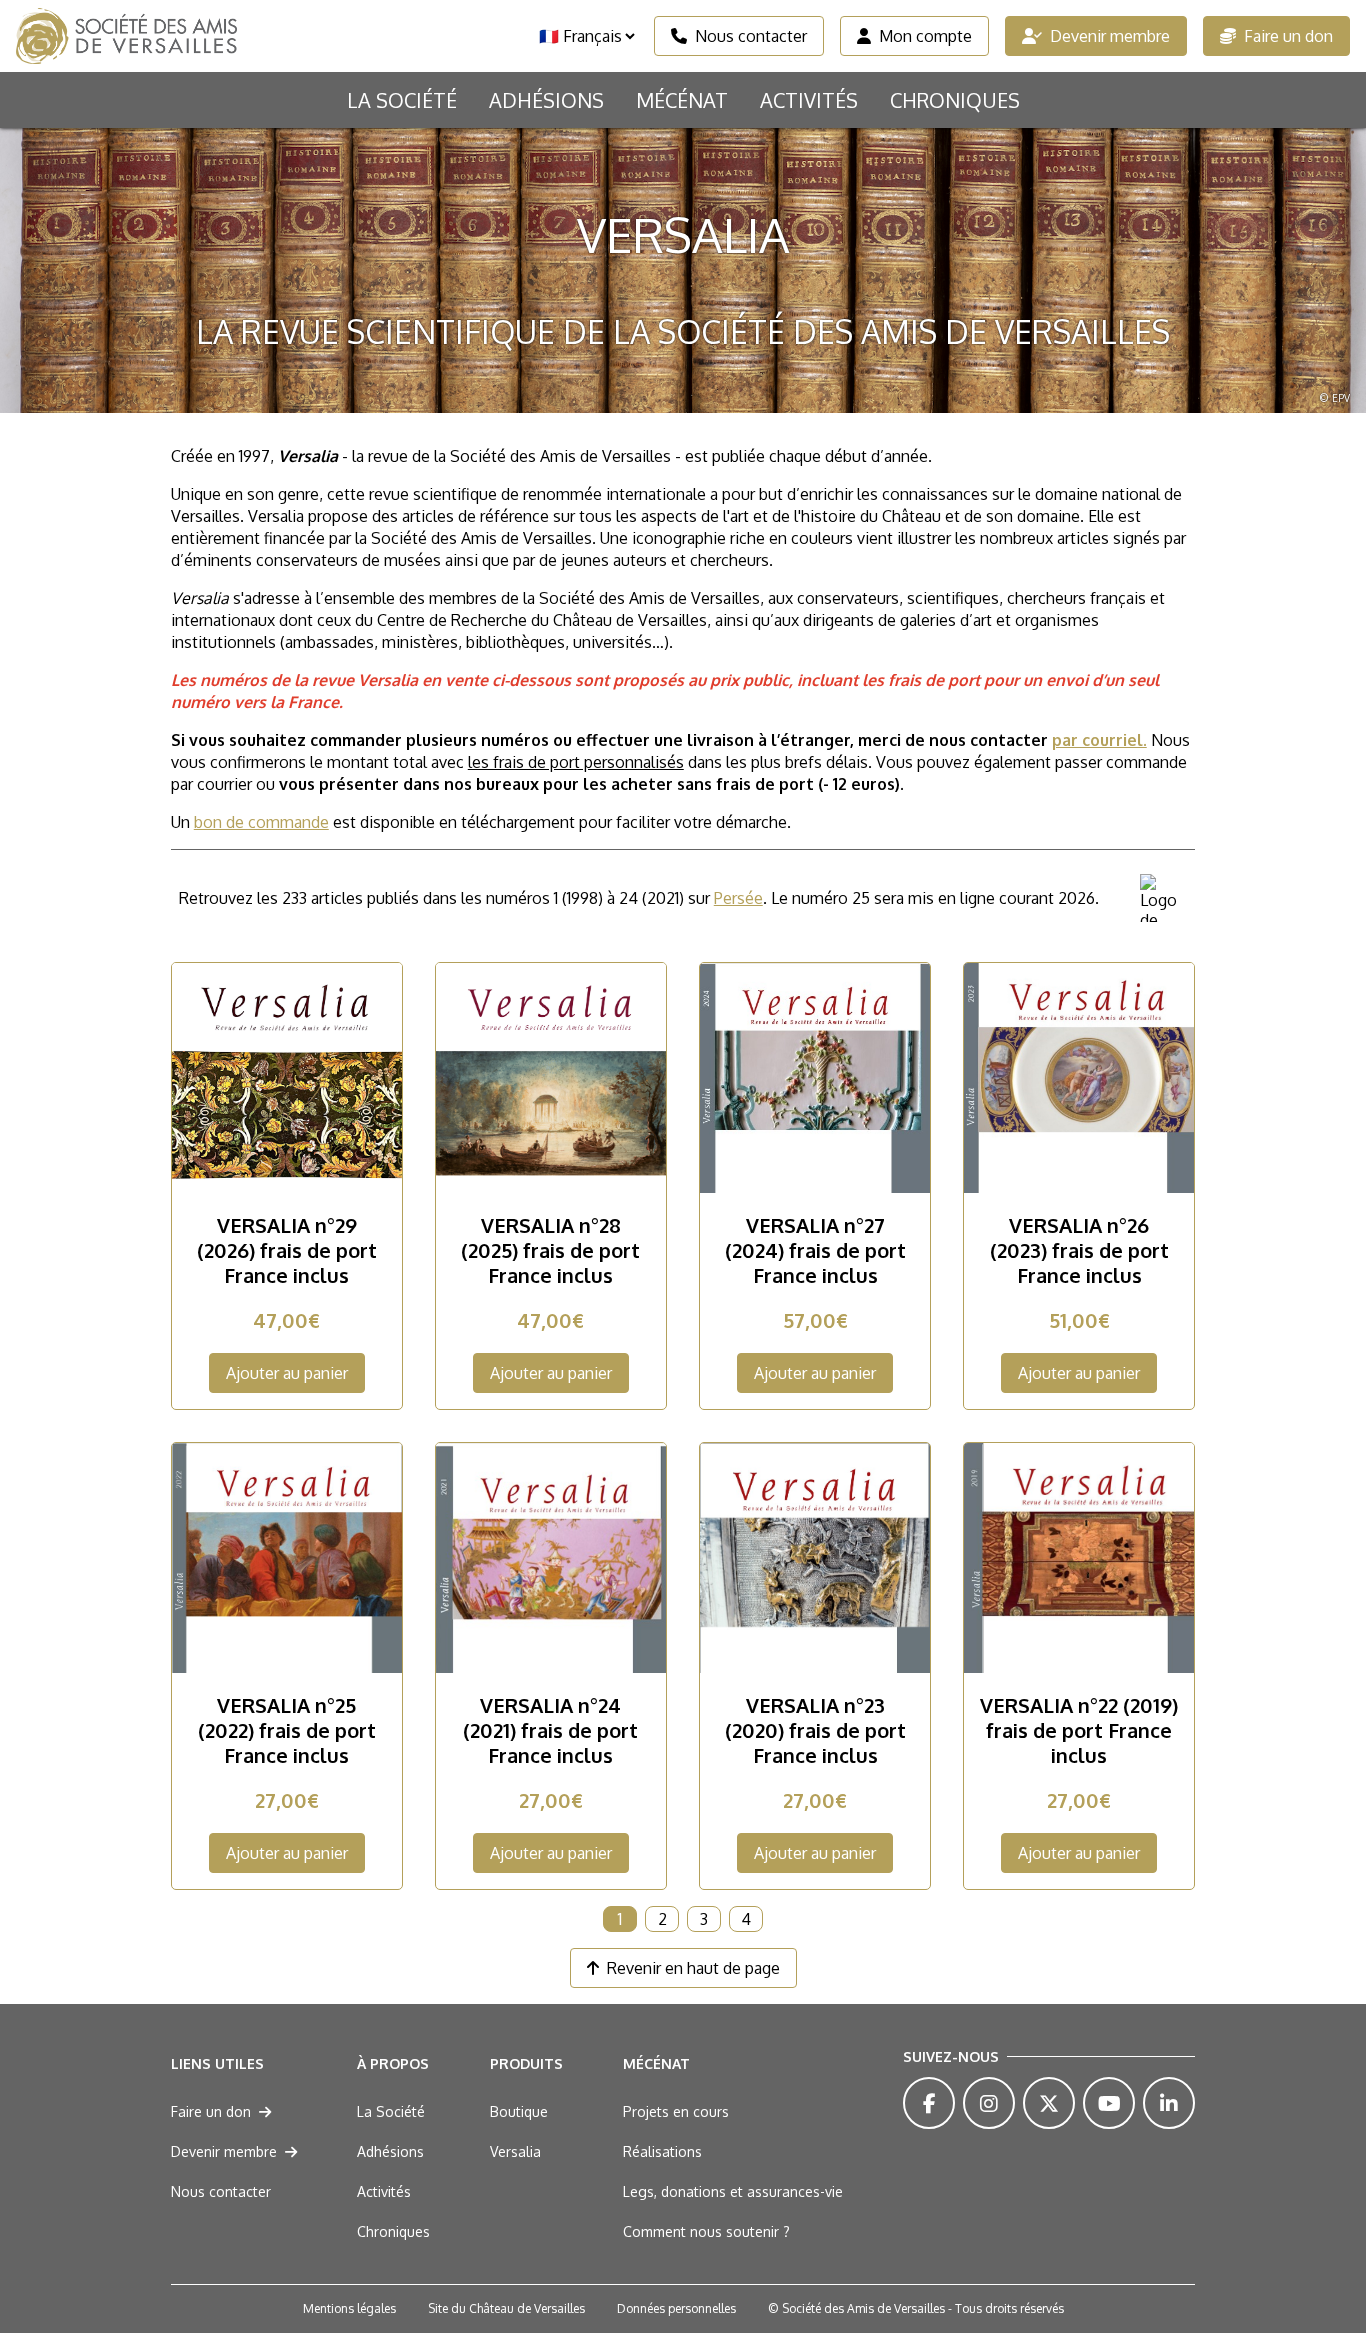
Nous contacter (751, 36)
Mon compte (925, 36)
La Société (402, 100)
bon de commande (261, 822)
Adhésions (546, 100)
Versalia (515, 2151)
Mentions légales (349, 2308)
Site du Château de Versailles (506, 2308)
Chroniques (955, 100)
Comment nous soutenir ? (706, 2231)
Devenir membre (1110, 36)
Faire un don (1288, 36)
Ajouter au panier (287, 1373)
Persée (738, 898)
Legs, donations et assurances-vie (733, 2191)
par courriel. (1099, 740)
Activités (809, 100)
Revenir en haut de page (693, 1968)
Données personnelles (676, 2308)
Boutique (519, 2111)
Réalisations (662, 2151)
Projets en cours (676, 2111)
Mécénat (682, 100)
